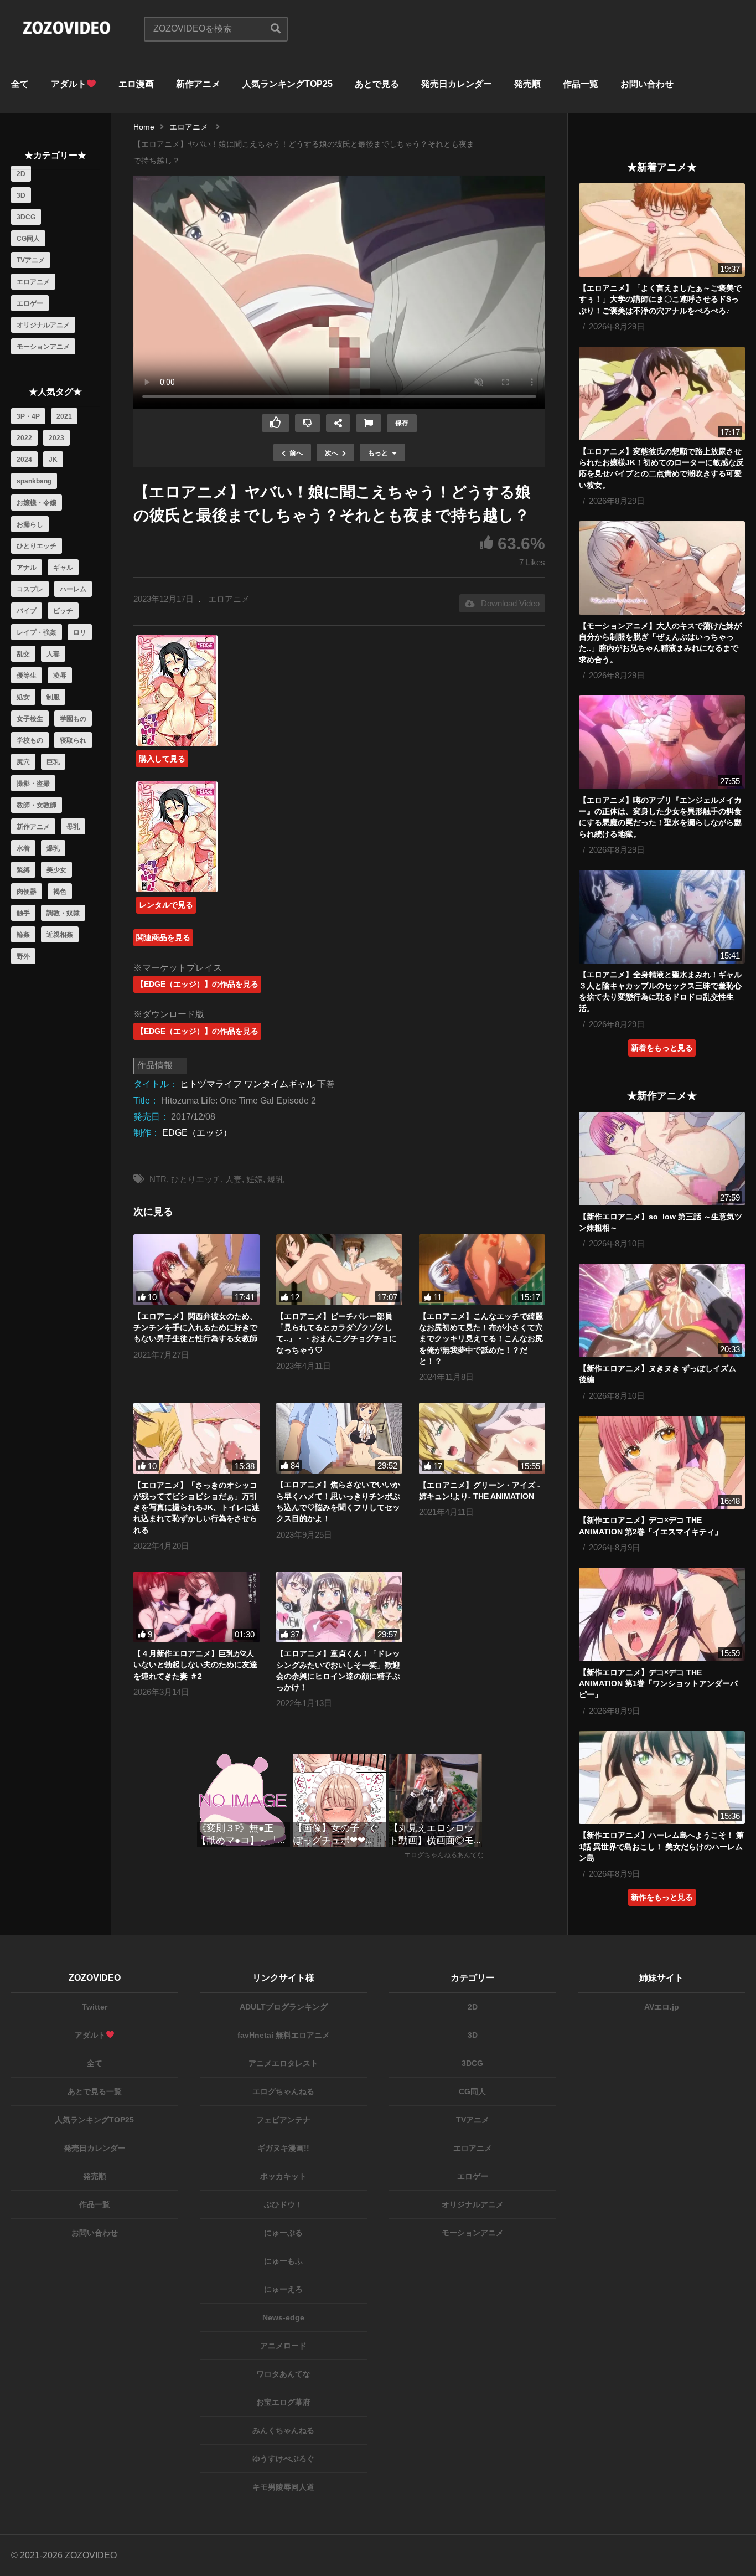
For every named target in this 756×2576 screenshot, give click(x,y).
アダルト (69, 84)
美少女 (56, 870)
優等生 (27, 676)
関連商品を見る (163, 937)
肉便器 (27, 892)
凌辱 (60, 676)
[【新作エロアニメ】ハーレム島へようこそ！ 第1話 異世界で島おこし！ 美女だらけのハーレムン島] (662, 1778)
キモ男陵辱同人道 (283, 2487)
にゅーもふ (283, 2261)
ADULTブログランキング (284, 2007)
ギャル (63, 568)
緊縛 (23, 870)
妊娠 (255, 1179)
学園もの (73, 719)
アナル (27, 568)
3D (21, 195)
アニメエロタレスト (283, 2063)
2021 (64, 416)
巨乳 (53, 762)
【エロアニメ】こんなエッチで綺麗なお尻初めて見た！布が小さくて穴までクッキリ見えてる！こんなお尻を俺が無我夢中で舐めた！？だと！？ (481, 1339)
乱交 (23, 654)
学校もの (30, 740)
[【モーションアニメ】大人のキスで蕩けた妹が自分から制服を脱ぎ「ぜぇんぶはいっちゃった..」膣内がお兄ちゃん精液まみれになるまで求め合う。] (662, 568)
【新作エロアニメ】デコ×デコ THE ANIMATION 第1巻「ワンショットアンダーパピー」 (658, 1684)
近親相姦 (60, 935)
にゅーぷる (283, 2233)
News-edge (283, 2317)
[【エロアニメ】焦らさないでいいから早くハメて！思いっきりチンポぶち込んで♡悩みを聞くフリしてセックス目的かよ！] (339, 1438)
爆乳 (53, 848)
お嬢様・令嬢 (37, 503)
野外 (23, 956)
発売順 (527, 84)
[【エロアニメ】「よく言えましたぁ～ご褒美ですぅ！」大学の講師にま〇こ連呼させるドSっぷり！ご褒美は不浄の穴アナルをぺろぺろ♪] (662, 230)
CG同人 (28, 239)
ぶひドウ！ (283, 2204)
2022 (24, 438)
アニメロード (283, 2346)
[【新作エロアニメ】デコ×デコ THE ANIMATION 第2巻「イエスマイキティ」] (662, 1463)
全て (20, 84)
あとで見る (377, 84)
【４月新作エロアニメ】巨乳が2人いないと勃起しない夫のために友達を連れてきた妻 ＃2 (195, 1665)
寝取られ (73, 740)
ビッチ (63, 611)
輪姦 (23, 935)
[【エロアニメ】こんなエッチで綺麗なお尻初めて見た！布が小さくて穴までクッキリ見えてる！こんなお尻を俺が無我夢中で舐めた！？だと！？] (482, 1270)
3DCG (26, 217)
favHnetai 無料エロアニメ (284, 2035)
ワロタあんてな (283, 2374)
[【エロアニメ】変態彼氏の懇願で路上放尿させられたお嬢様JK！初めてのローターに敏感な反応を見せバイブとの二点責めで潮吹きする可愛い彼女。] (662, 393)
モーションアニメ (43, 347)
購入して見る (162, 759)
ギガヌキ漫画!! (283, 2148)
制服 (53, 697)
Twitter (95, 2007)
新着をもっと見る (662, 1048)
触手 (23, 913)
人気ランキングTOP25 (288, 84)
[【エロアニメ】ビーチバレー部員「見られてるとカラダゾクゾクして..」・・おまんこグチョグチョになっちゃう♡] (339, 1270)
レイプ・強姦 (37, 632)
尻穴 (23, 762)
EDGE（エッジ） (197, 1133)
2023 (56, 438)
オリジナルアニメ (43, 325)
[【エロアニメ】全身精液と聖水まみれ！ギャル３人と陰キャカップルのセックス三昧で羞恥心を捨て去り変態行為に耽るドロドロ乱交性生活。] (662, 917)
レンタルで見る (166, 905)
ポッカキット (283, 2176)
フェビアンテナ (283, 2120)
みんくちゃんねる (283, 2430)
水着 (23, 848)
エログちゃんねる (283, 2091)
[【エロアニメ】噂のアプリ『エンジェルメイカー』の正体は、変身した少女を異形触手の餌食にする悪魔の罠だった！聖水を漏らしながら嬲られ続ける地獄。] (662, 742)
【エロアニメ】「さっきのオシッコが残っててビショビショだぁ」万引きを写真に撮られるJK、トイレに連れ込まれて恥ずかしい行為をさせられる (196, 1508)
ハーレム (73, 589)
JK (53, 460)
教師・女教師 (37, 805)
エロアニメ (33, 282)
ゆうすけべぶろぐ (283, 2459)
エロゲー (30, 303)
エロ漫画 (136, 84)
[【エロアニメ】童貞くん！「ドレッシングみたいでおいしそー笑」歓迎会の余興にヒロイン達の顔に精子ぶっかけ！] (339, 1607)
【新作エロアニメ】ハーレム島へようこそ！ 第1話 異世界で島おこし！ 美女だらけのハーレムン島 (661, 1846)
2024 (24, 460)
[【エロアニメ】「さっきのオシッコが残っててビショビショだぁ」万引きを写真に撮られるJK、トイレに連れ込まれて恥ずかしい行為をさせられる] (196, 1438)
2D (21, 174)
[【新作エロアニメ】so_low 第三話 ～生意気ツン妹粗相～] (662, 1159)
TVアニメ (31, 260)
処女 (23, 697)
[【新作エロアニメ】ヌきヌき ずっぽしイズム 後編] (662, 1310)
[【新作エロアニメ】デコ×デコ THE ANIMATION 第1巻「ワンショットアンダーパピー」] (662, 1614)
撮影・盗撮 (33, 784)
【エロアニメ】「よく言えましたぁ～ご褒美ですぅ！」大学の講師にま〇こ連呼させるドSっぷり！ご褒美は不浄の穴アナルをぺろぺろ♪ (660, 299)
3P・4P (28, 416)
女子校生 (30, 719)
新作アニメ (198, 84)
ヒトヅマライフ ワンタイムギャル (247, 1084)
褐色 (60, 892)
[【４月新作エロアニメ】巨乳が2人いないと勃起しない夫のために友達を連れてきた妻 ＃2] (196, 1607)
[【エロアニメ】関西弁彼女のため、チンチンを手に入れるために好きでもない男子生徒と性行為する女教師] (196, 1270)
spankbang (34, 481)
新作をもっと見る (662, 1897)
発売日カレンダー (457, 84)
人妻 (53, 654)
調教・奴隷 (63, 913)
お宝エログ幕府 (283, 2402)
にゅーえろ (283, 2289)
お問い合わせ (647, 84)
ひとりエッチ (37, 546)
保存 (402, 423)
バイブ (27, 611)
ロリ (80, 632)
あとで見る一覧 (95, 2091)
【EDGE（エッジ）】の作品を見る (197, 984)
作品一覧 (581, 84)
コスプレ (30, 589)
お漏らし (30, 524)
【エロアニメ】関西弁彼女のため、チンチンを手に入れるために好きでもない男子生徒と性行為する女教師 (195, 1328)
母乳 (73, 827)
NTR (158, 1179)
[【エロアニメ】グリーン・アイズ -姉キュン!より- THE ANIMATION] (482, 1438)
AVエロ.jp (662, 2007)
